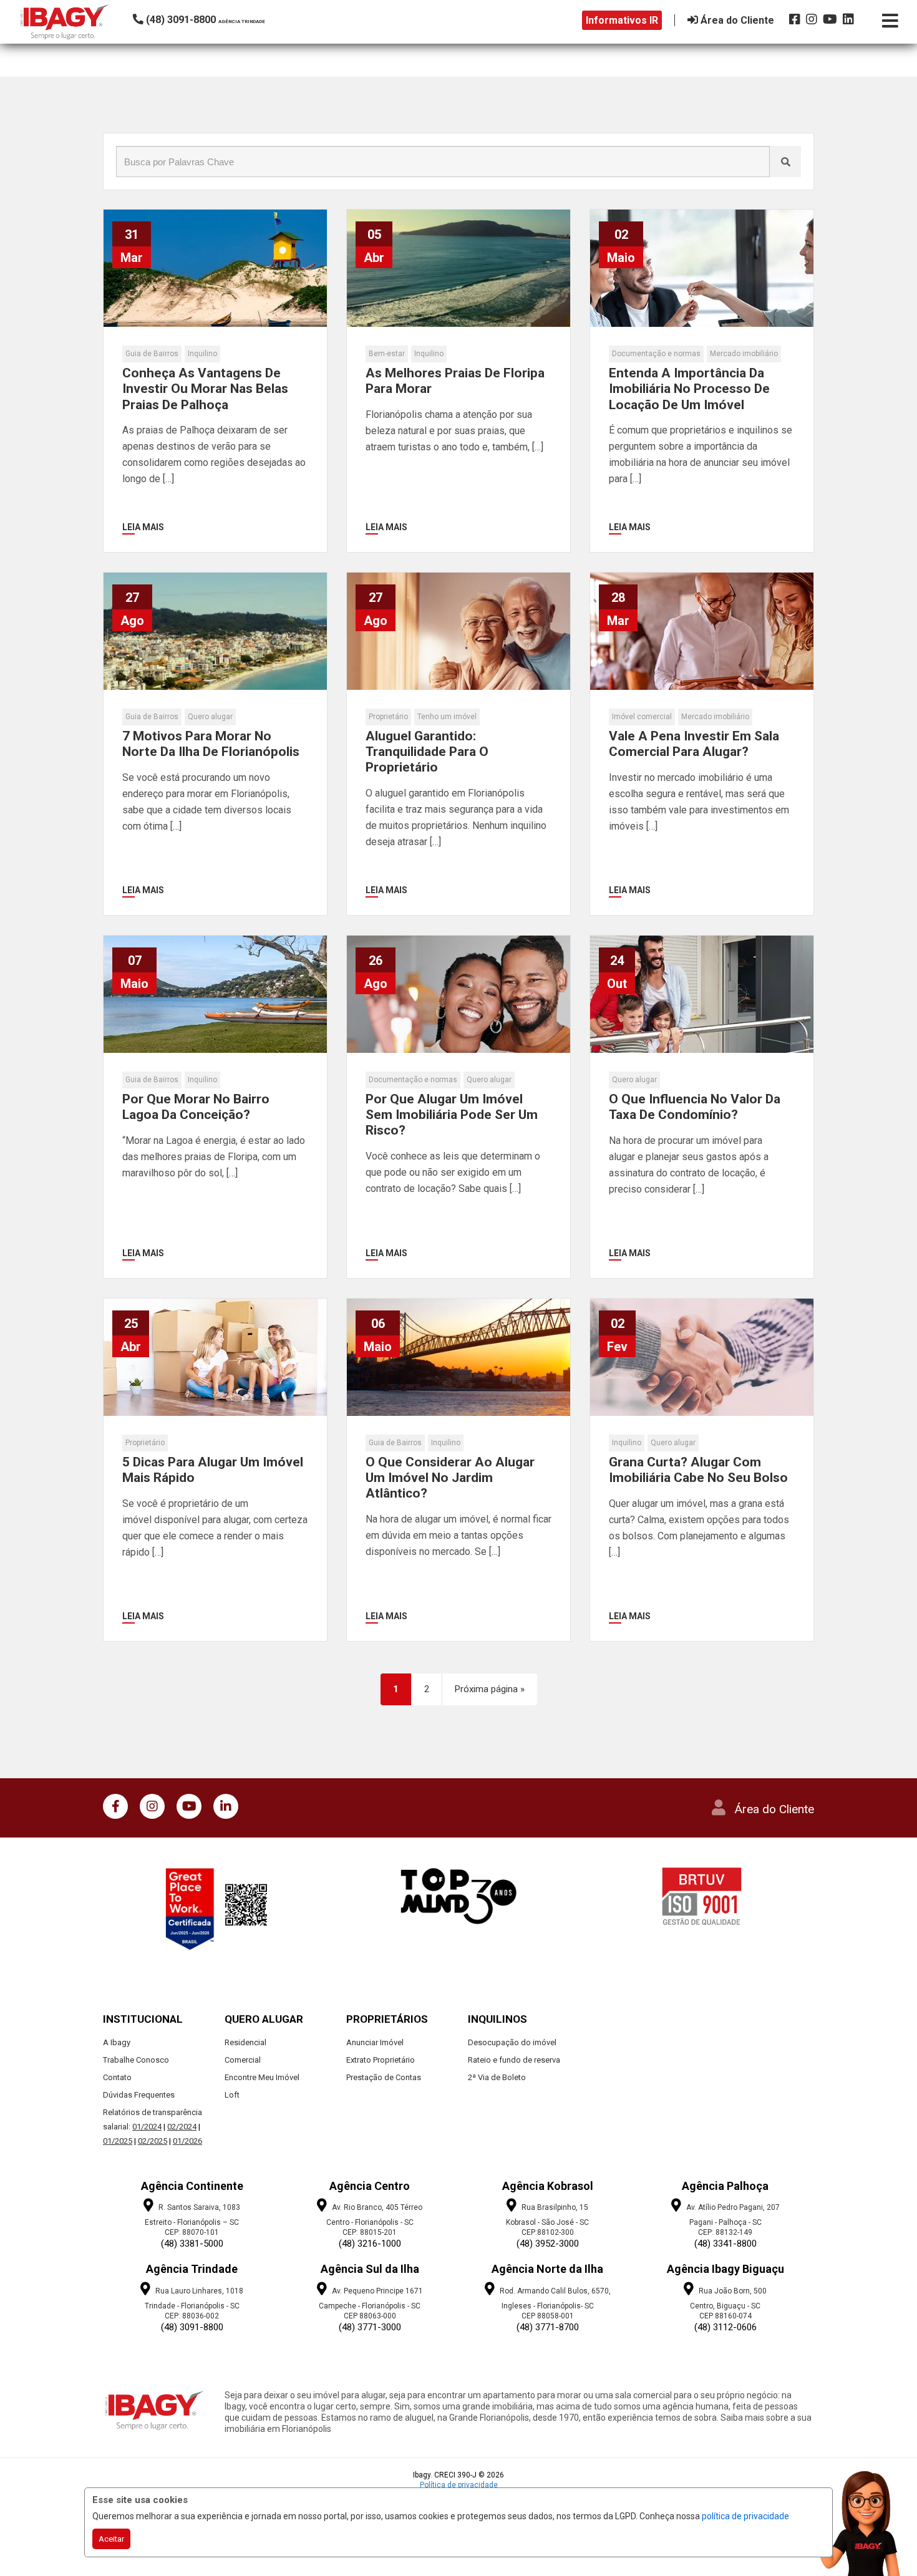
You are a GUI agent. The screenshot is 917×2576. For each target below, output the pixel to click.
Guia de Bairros (152, 354)
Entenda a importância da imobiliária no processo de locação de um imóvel (689, 389)
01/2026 (187, 2141)
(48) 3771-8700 (548, 2327)
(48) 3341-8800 (725, 2244)
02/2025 (153, 2141)
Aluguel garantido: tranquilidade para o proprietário (427, 752)
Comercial (243, 2060)
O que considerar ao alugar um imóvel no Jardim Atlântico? (450, 1478)
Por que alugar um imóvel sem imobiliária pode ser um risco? (452, 1115)
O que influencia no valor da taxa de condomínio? (695, 1107)
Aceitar (111, 2539)
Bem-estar (387, 354)
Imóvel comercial (642, 717)
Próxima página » (490, 1689)
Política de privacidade (459, 2485)
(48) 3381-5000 (192, 2244)
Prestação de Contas (384, 2077)
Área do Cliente (774, 1809)
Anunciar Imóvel (375, 2042)
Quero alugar (210, 717)
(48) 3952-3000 (548, 2244)
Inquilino (202, 354)
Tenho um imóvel (447, 717)
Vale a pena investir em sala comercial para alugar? (694, 744)
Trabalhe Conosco (136, 2060)
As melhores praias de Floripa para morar (455, 381)
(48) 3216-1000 (370, 2244)
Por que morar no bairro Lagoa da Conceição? (196, 1107)
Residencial (245, 2042)
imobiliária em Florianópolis (278, 2429)
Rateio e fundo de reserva (514, 2060)
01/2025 (118, 2141)
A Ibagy (117, 2042)
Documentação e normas (656, 354)
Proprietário (388, 717)
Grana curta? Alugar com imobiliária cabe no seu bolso (698, 1470)
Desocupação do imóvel (512, 2042)
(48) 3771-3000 (370, 2327)
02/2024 (182, 2127)
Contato (117, 2077)
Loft (232, 2095)
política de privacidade (745, 2516)
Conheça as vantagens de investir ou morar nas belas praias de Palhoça (205, 389)
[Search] (785, 162)
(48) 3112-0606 (725, 2327)
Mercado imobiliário (744, 354)
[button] (217, 20)
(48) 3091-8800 (192, 2327)
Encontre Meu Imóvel (262, 2077)
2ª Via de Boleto (497, 2077)
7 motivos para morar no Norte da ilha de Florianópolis (211, 744)
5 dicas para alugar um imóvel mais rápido (213, 1470)
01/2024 (147, 2127)
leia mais (143, 527)
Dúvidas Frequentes (139, 2095)
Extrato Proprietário (381, 2060)
